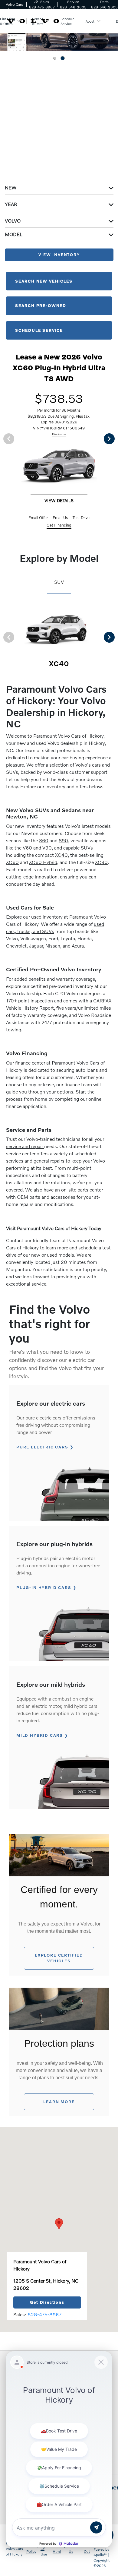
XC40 (61, 855)
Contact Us (75, 2549)
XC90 (101, 862)
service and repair (25, 1146)
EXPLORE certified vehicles (59, 1958)
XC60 (12, 862)
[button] (59, 2224)
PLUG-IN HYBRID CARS (44, 1587)
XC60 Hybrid (43, 862)
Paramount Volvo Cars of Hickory (15, 2549)
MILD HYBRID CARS (40, 1735)
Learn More (59, 2102)
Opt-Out (87, 2549)
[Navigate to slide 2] (63, 58)
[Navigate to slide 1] (55, 58)
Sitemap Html (59, 2549)
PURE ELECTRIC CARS (42, 1447)
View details (59, 500)
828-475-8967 (44, 2314)
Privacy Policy (32, 2549)
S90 (63, 840)
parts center (90, 1190)
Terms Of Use (45, 2549)
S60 (44, 840)
